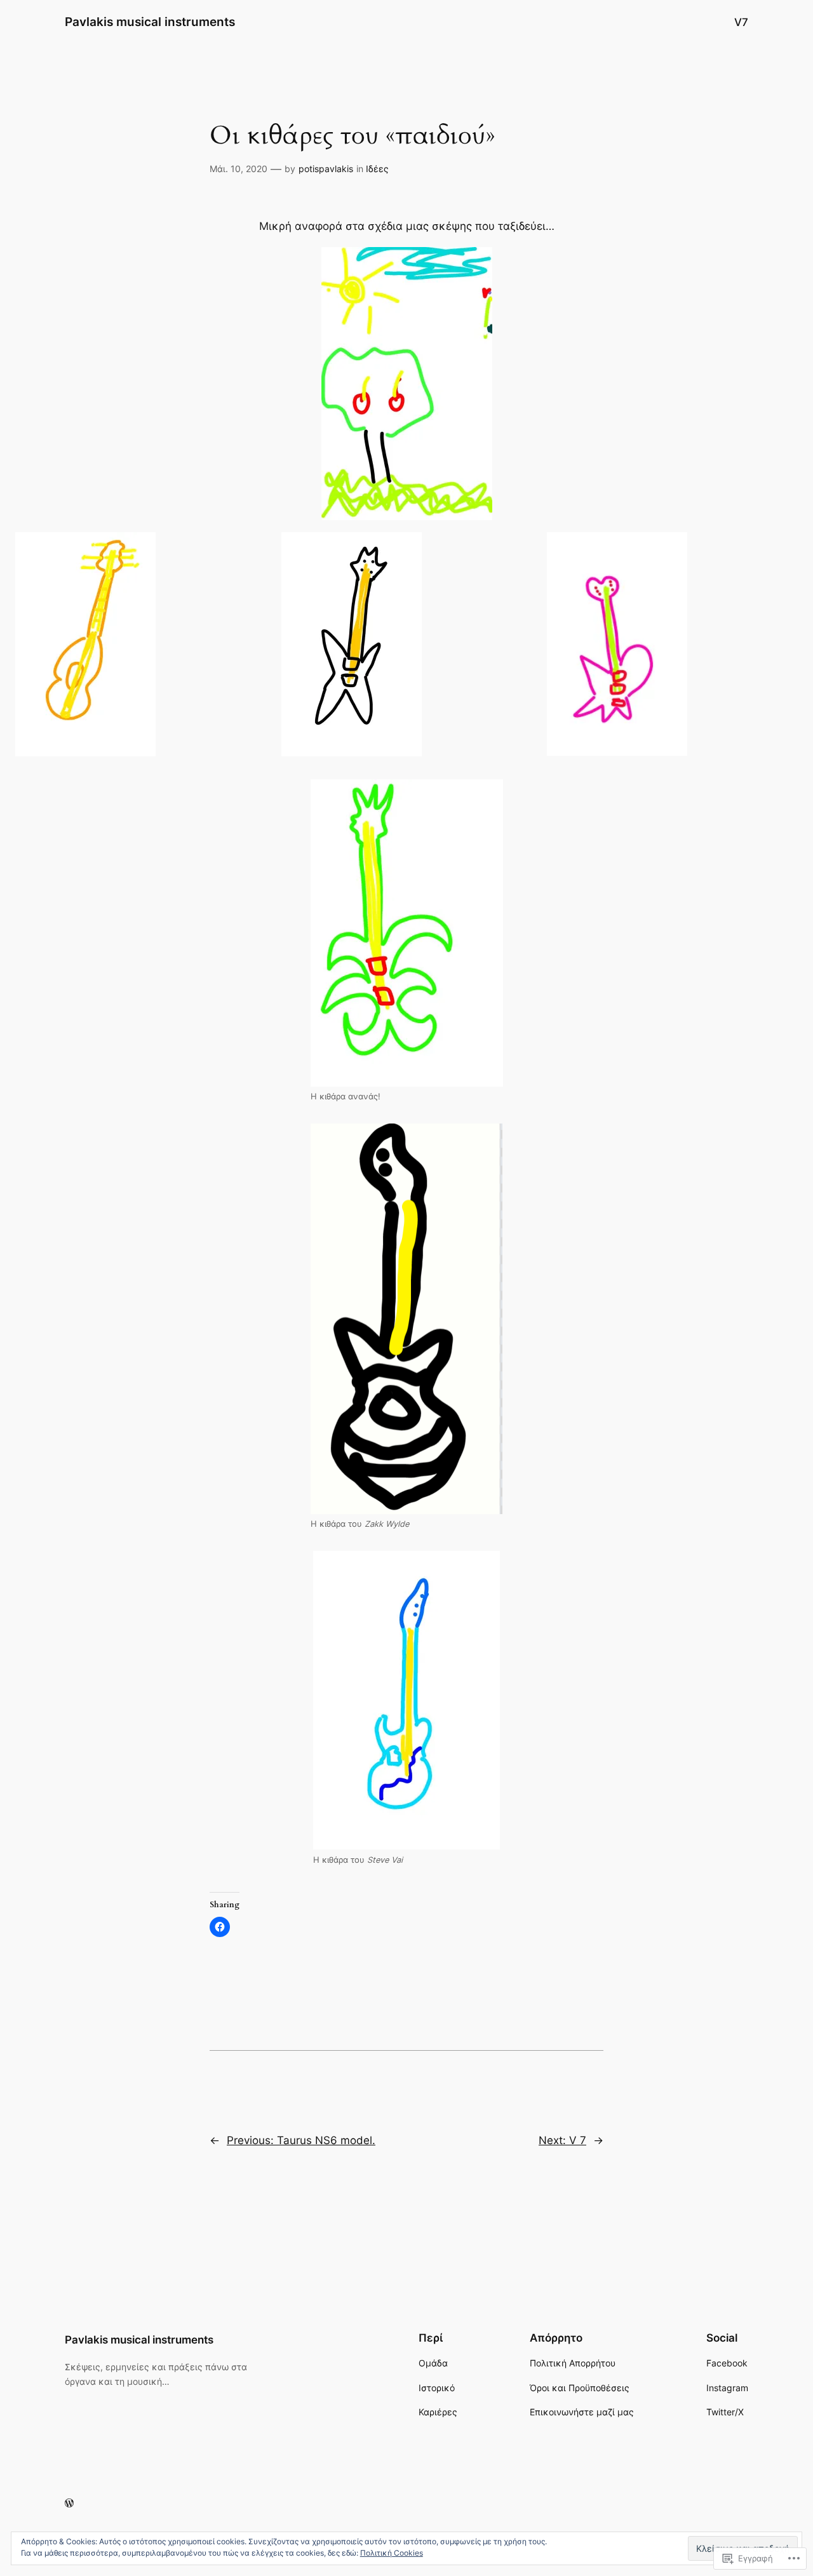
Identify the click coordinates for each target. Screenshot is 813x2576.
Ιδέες (377, 169)
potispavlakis (326, 169)
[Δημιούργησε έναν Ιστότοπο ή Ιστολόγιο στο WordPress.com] (69, 2503)
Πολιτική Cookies (392, 2553)
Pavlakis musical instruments (150, 22)
